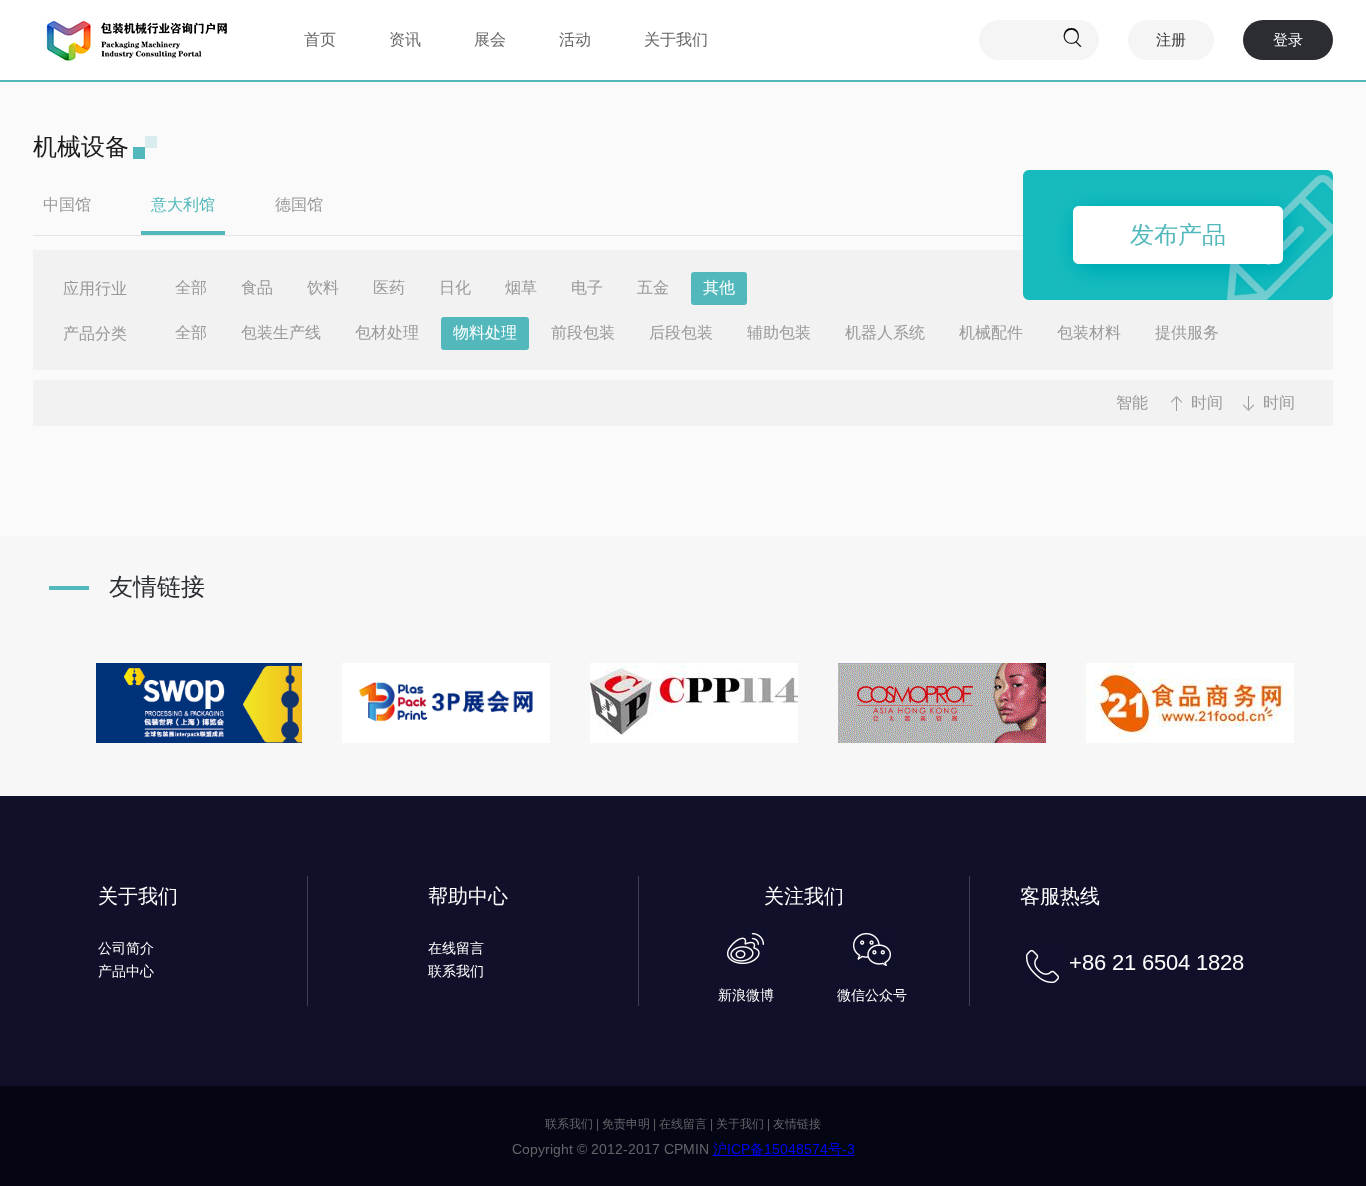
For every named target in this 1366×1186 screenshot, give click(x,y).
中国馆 (67, 204)
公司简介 (126, 948)
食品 (257, 287)
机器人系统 (885, 332)
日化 (455, 287)
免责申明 (626, 1124)
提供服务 (1187, 332)
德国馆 (299, 204)
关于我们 (676, 39)
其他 (719, 287)
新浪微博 (746, 995)
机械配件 (991, 332)
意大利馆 (183, 204)
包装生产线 (281, 332)
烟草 (521, 287)
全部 (191, 287)
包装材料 (1089, 332)
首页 (320, 39)
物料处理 (485, 332)
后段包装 (681, 332)
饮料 (323, 287)
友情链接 (797, 1124)
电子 (587, 287)
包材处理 (387, 332)
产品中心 (126, 971)
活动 (575, 39)
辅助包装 (779, 332)
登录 (1288, 39)
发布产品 (1178, 234)
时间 (1207, 402)
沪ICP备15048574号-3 (784, 1149)
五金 (653, 287)
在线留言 (456, 948)
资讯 (405, 39)
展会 (490, 39)
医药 (389, 287)
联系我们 (456, 971)
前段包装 (583, 332)
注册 (1171, 39)
